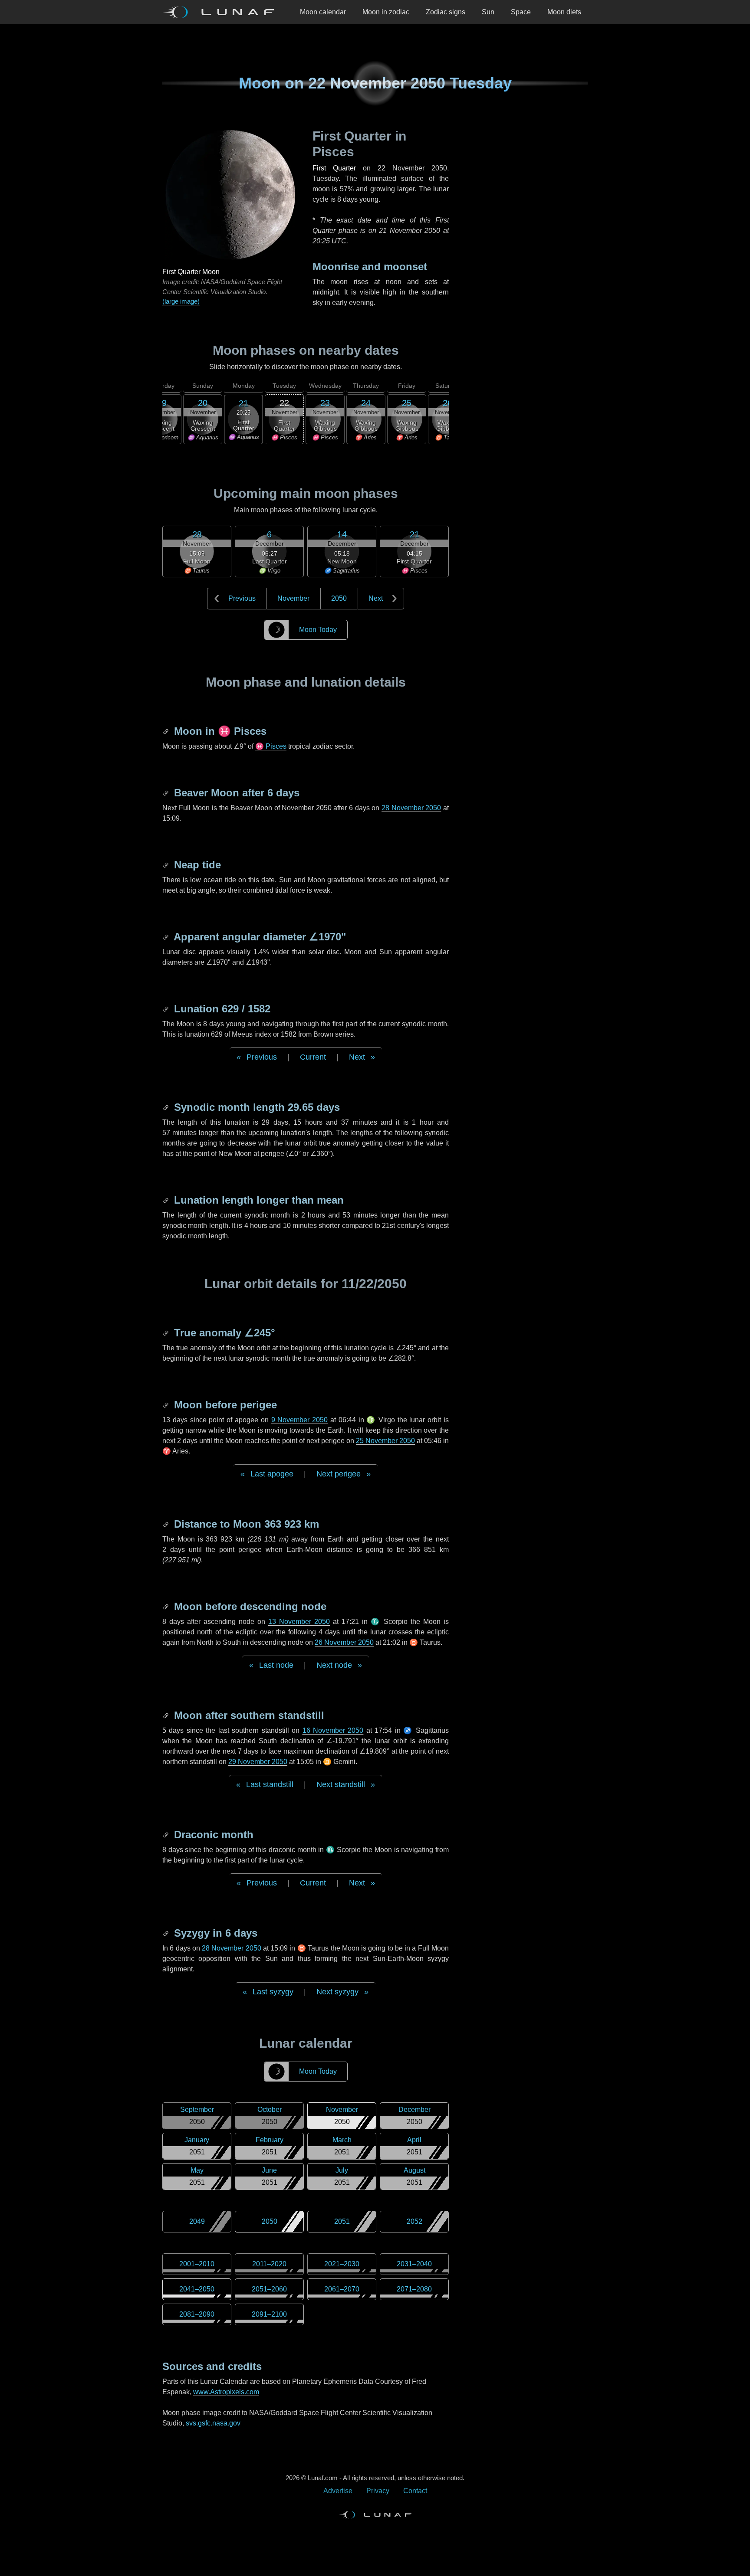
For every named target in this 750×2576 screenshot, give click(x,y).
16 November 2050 (333, 1730)
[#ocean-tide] (167, 865)
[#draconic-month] (167, 1835)
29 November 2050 (258, 1762)
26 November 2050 (344, 1642)
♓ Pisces (271, 746)
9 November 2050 (300, 1420)
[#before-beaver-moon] (167, 793)
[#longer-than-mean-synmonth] (167, 1200)
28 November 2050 (411, 808)
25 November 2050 (385, 1441)
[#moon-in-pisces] (167, 731)
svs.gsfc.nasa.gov (213, 2423)
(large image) (181, 301)
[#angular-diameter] (167, 937)
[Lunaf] (222, 12)
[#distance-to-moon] (167, 1524)
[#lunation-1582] (167, 1009)
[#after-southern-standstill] (167, 1715)
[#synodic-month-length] (167, 1107)
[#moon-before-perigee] (167, 1405)
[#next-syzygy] (167, 1933)
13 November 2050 (299, 1622)
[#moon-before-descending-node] (167, 1606)
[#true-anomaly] (167, 1333)
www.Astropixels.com (226, 2392)
